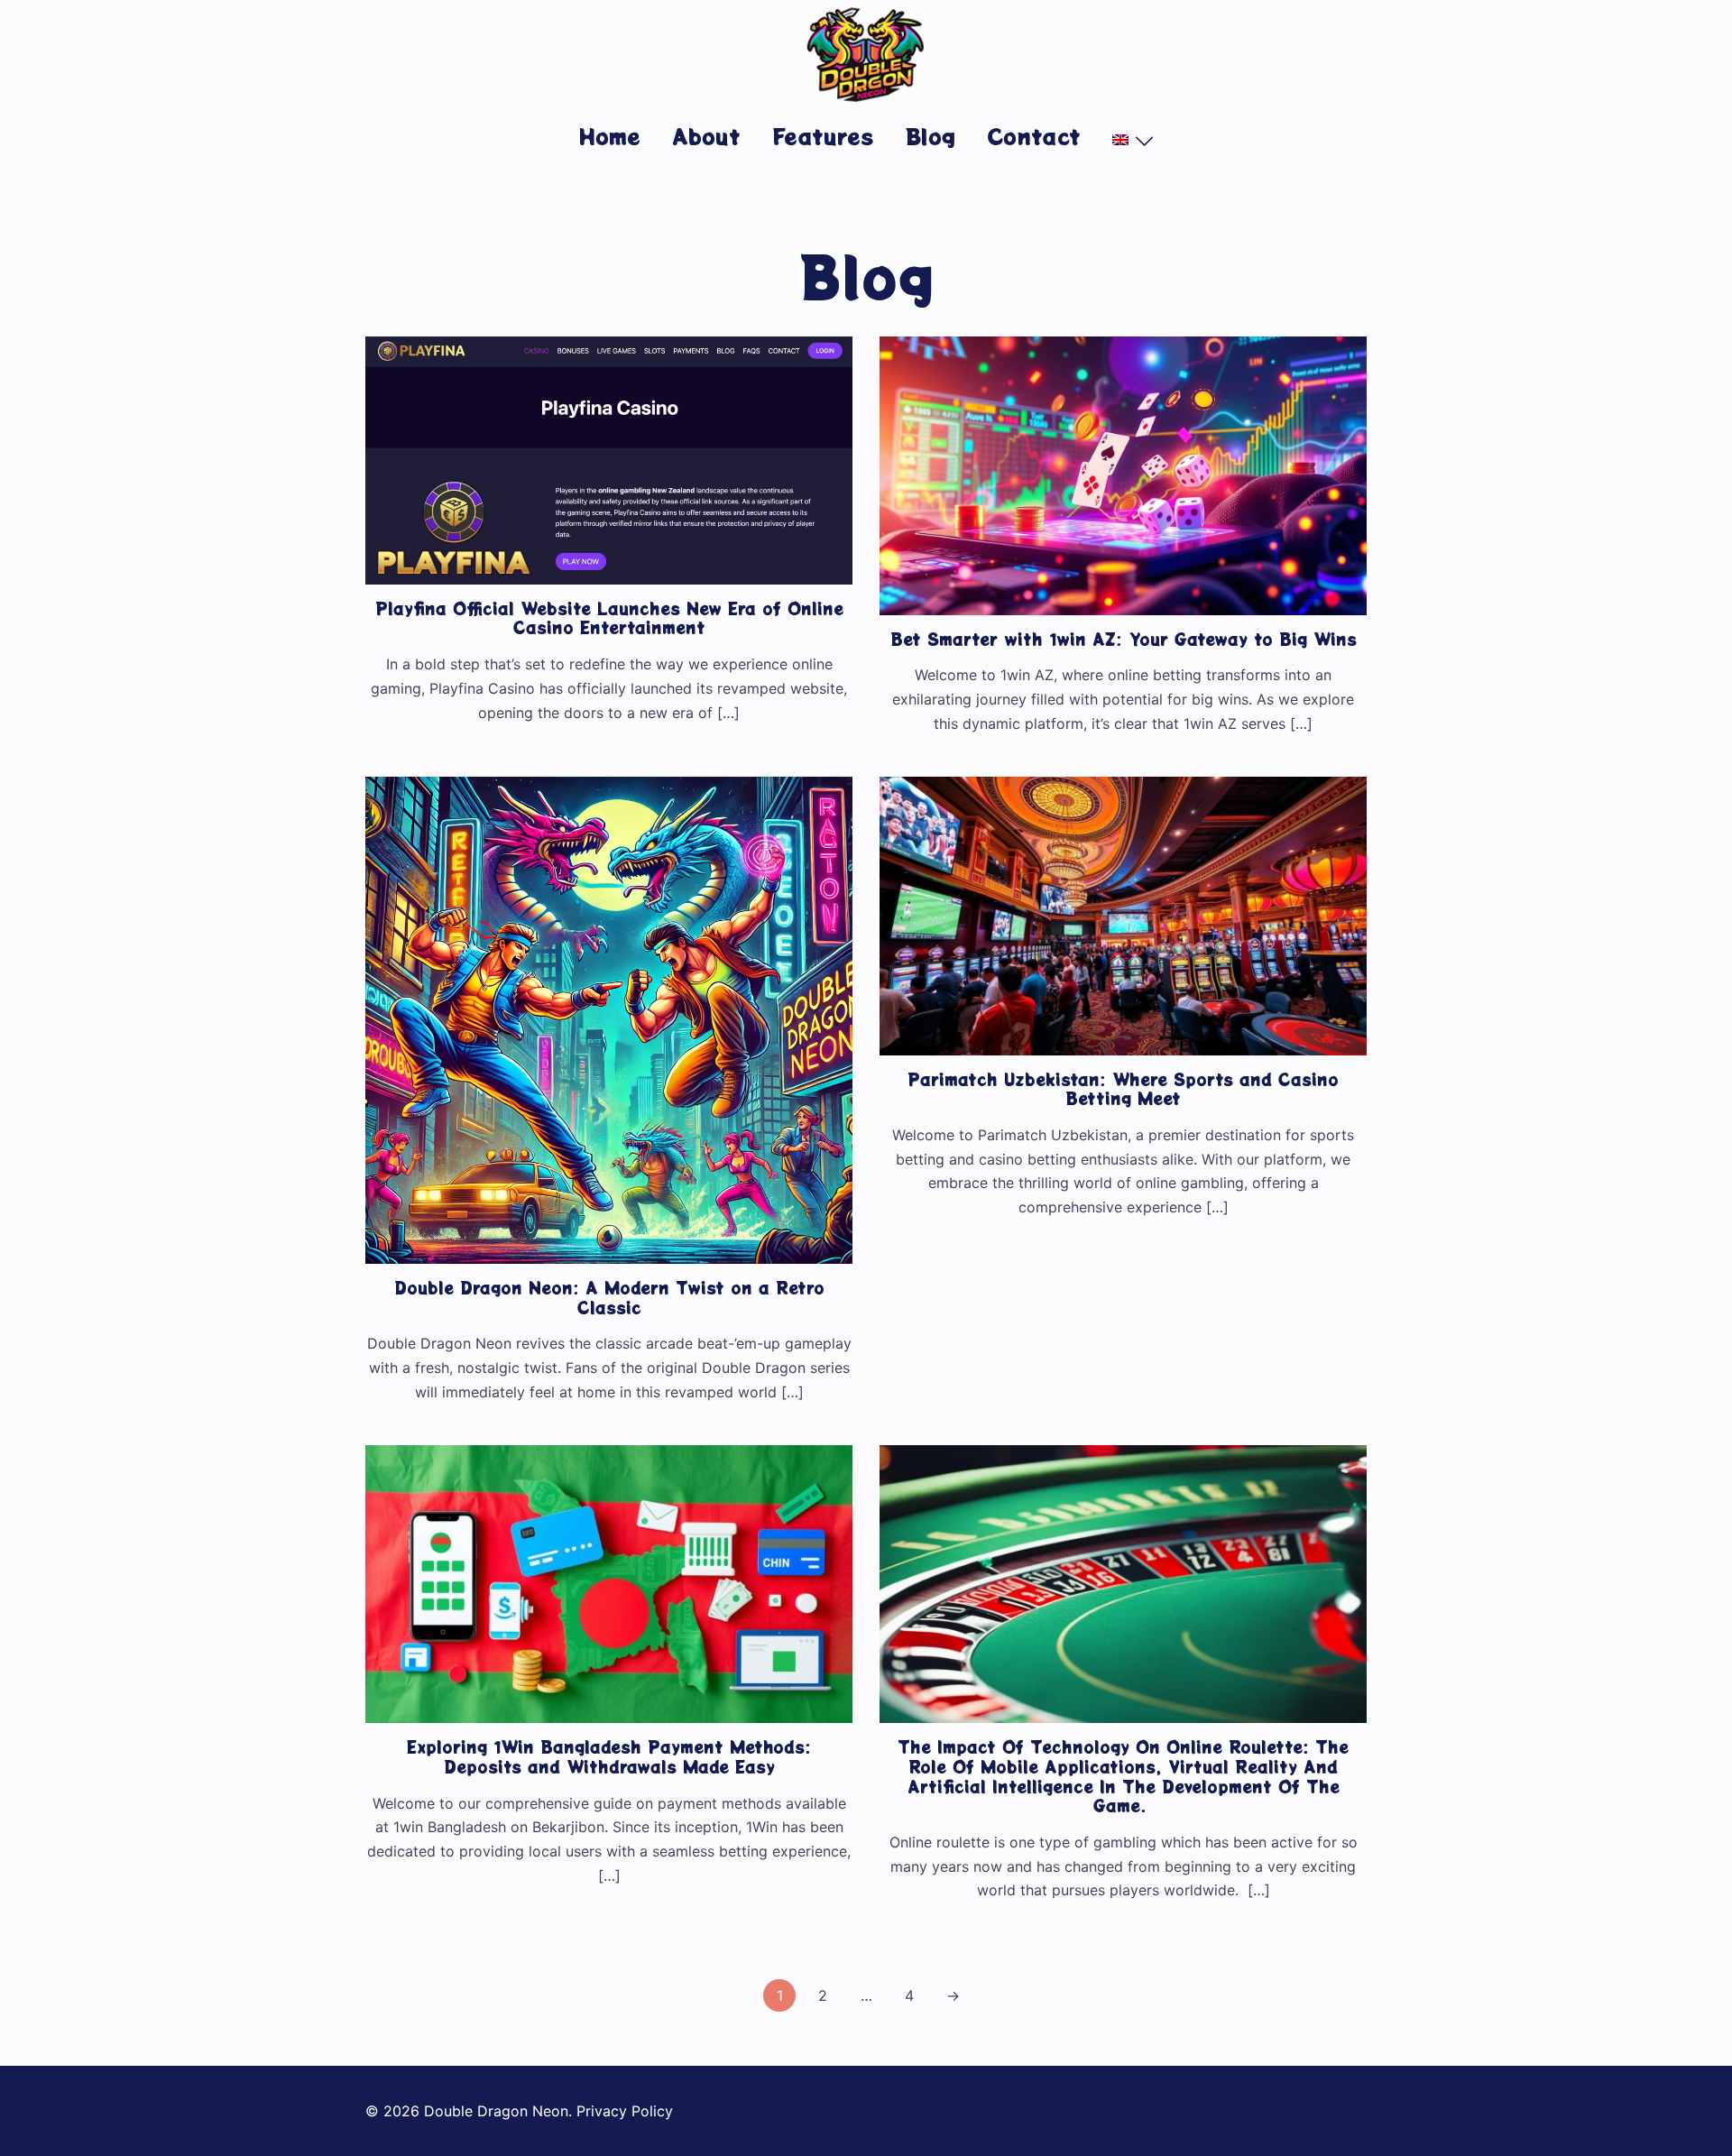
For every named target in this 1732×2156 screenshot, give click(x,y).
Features (823, 136)
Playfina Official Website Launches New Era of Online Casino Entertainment (609, 618)
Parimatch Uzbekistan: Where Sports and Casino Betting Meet (1123, 1089)
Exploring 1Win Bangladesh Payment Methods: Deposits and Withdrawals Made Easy (609, 1756)
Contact (1034, 136)
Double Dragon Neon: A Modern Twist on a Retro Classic (609, 1297)
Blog (930, 136)
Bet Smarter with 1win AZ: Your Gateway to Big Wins (1124, 639)
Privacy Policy (625, 2111)
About (706, 136)
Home (610, 136)
